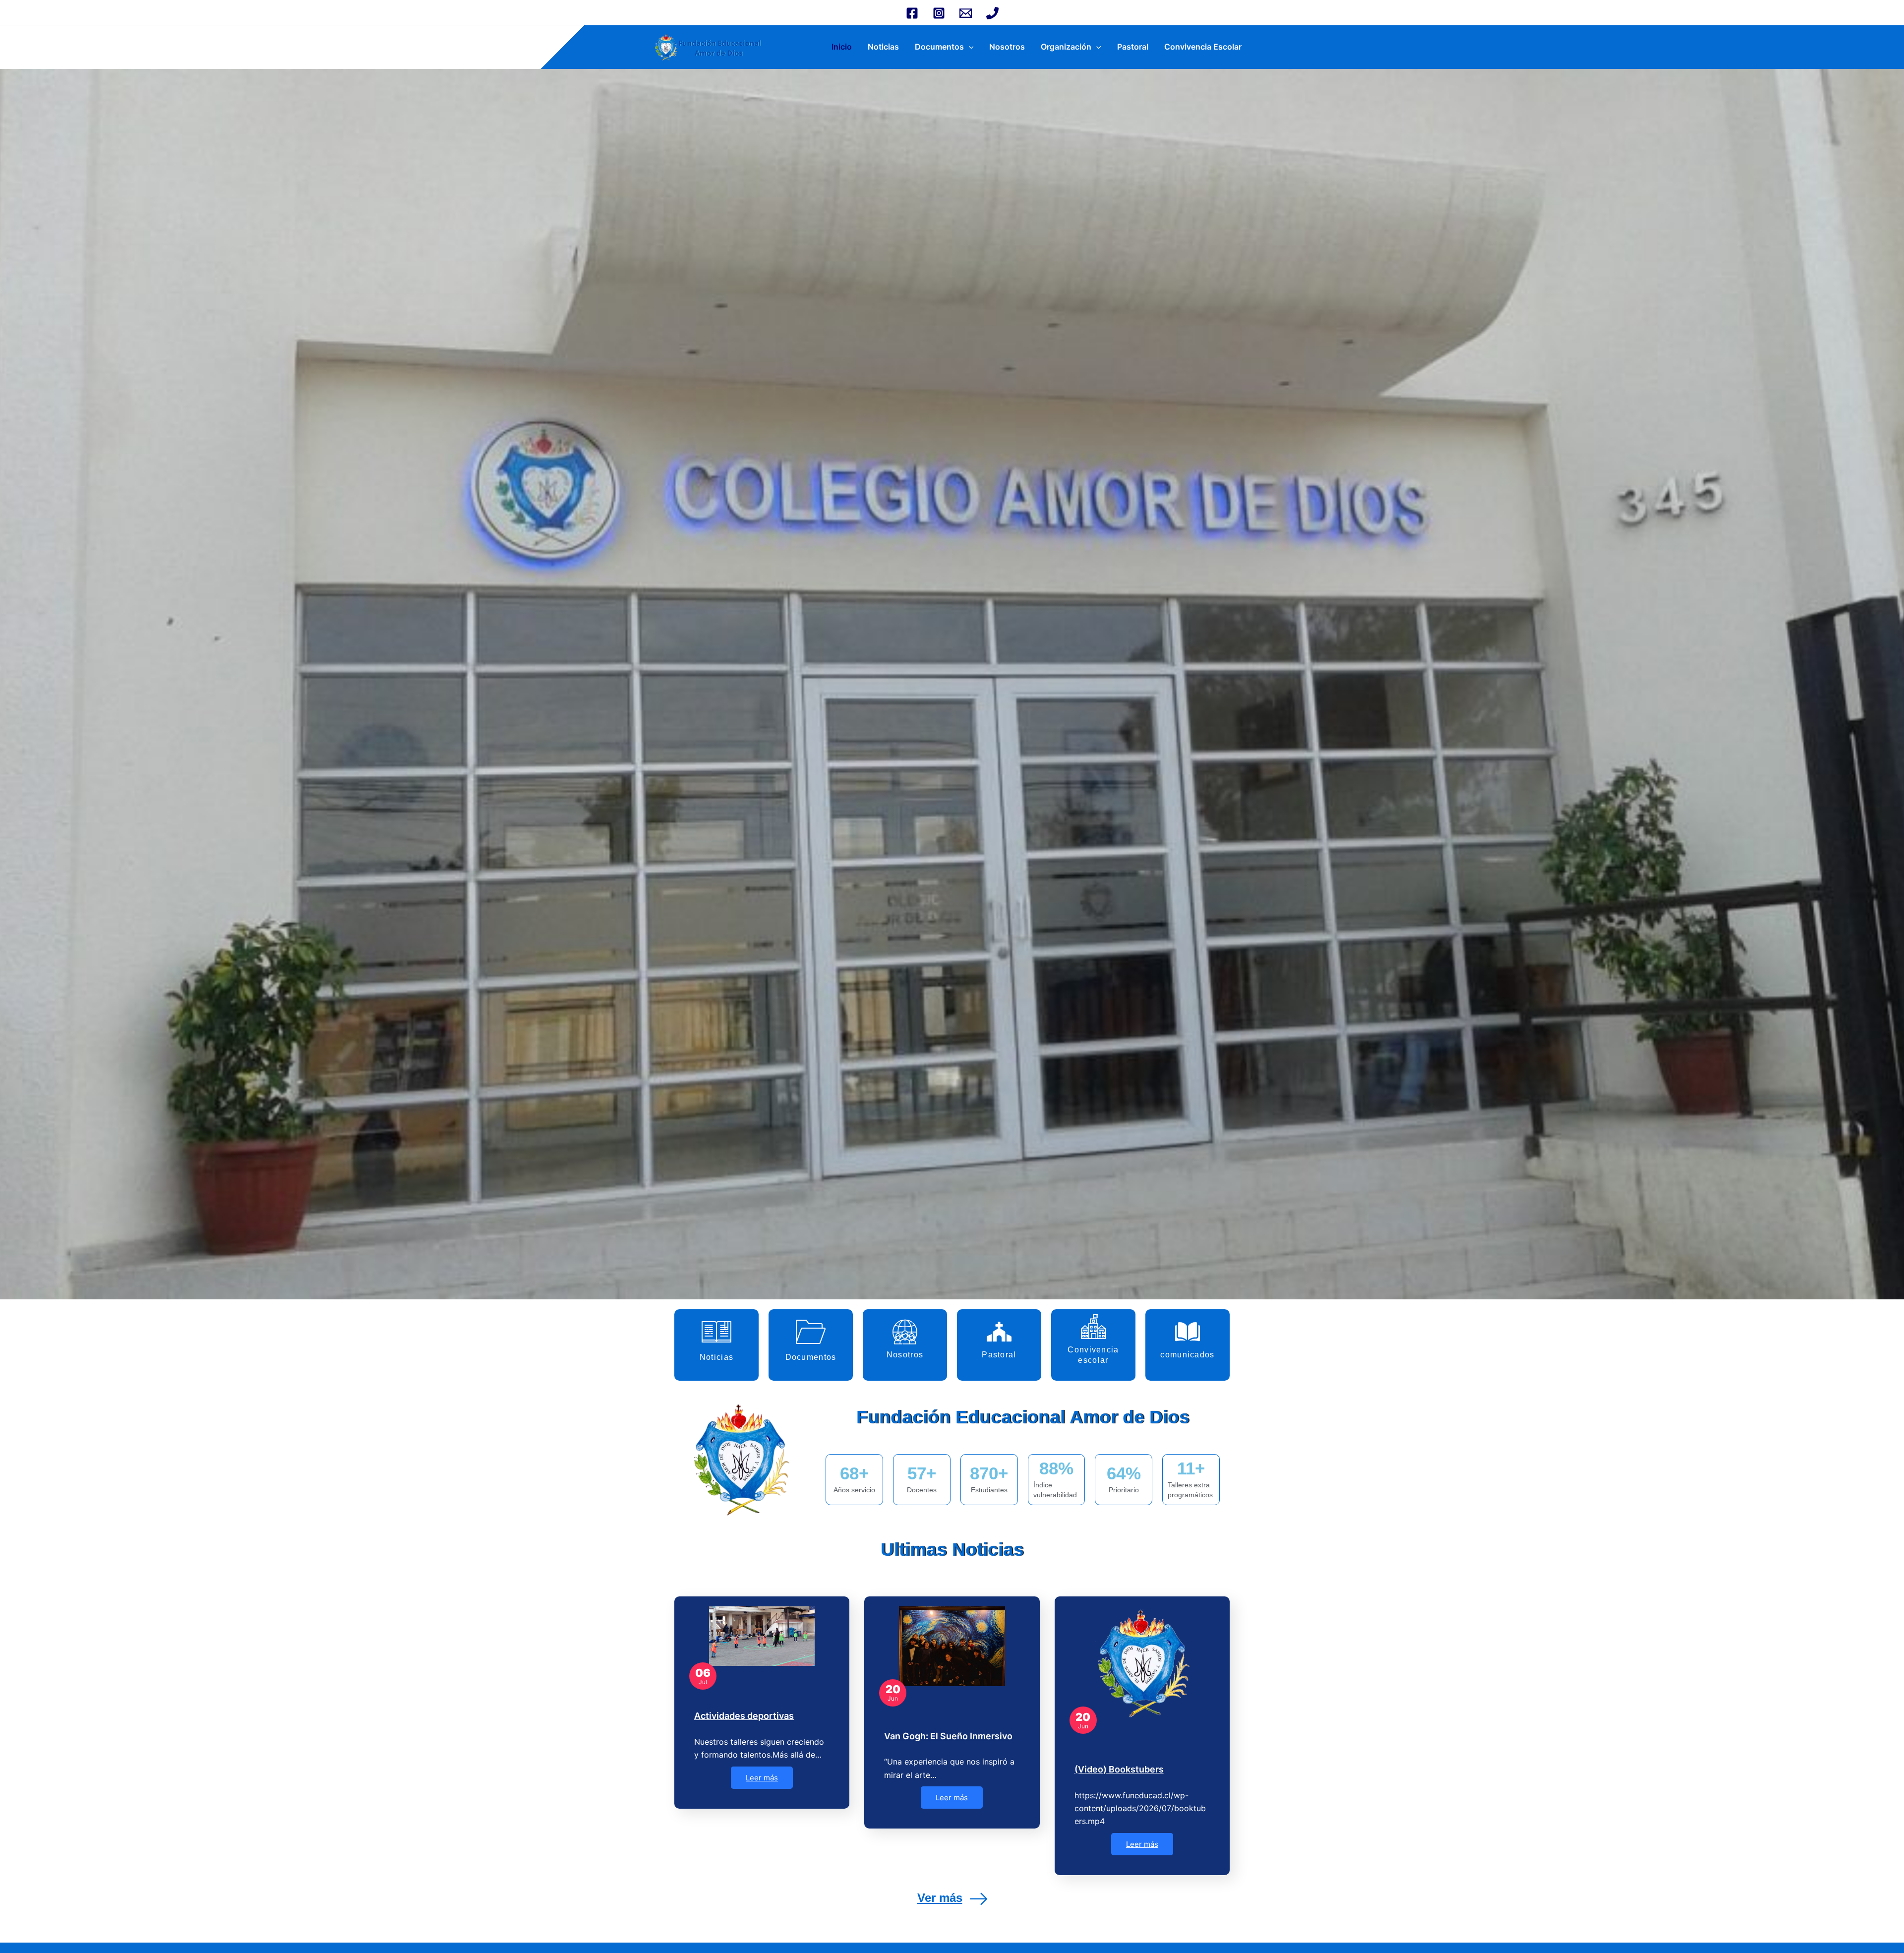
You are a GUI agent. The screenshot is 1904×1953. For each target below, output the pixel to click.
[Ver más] (979, 1899)
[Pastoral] (999, 1332)
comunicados (1187, 1355)
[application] (969, 47)
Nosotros (1007, 47)
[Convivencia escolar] (1093, 1327)
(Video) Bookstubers (1119, 1769)
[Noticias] (716, 1332)
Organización (1066, 47)
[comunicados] (1188, 1332)
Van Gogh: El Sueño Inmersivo (948, 1736)
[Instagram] (939, 13)
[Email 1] (966, 13)
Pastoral (1133, 47)
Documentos (939, 47)
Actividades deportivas (744, 1716)
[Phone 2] (992, 13)
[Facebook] (912, 13)
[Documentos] (811, 1332)
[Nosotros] (905, 1332)
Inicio (842, 47)
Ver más (940, 1898)
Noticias (883, 47)
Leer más (762, 1778)
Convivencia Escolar (1203, 47)
